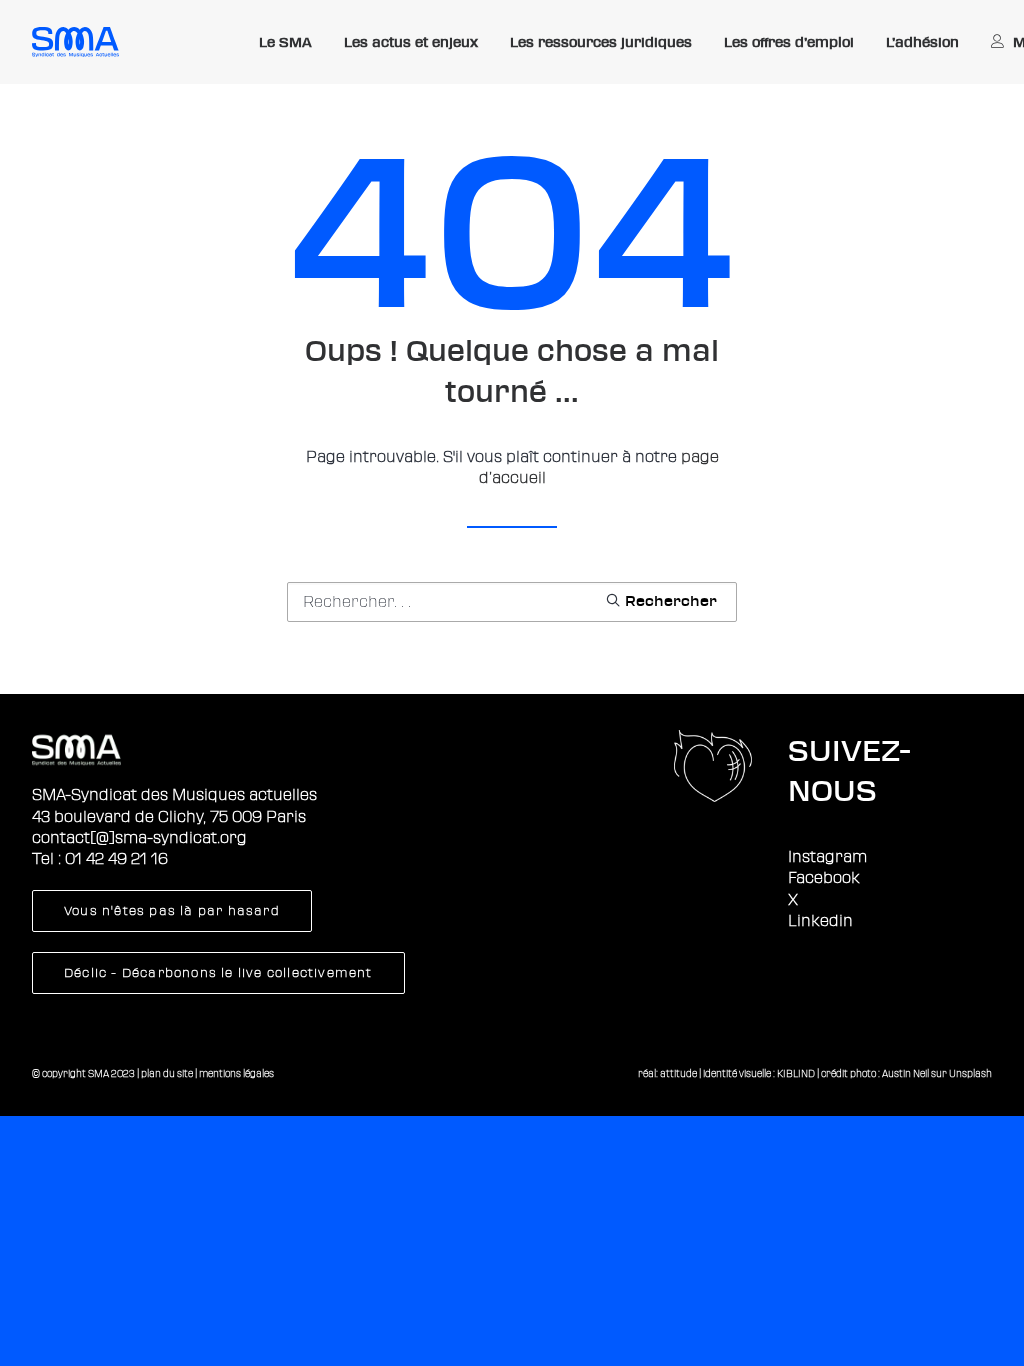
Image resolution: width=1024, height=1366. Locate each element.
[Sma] (75, 42)
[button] (661, 600)
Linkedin (820, 921)
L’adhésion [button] (922, 42)
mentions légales (236, 1073)
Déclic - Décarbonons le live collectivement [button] (218, 973)
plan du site (167, 1073)
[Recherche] (512, 602)
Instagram (827, 857)
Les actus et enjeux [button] (411, 42)
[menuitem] (285, 43)
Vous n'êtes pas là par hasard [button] (172, 911)
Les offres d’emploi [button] (789, 42)
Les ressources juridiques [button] (601, 42)
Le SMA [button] (285, 42)
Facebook (824, 878)
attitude (678, 1073)
